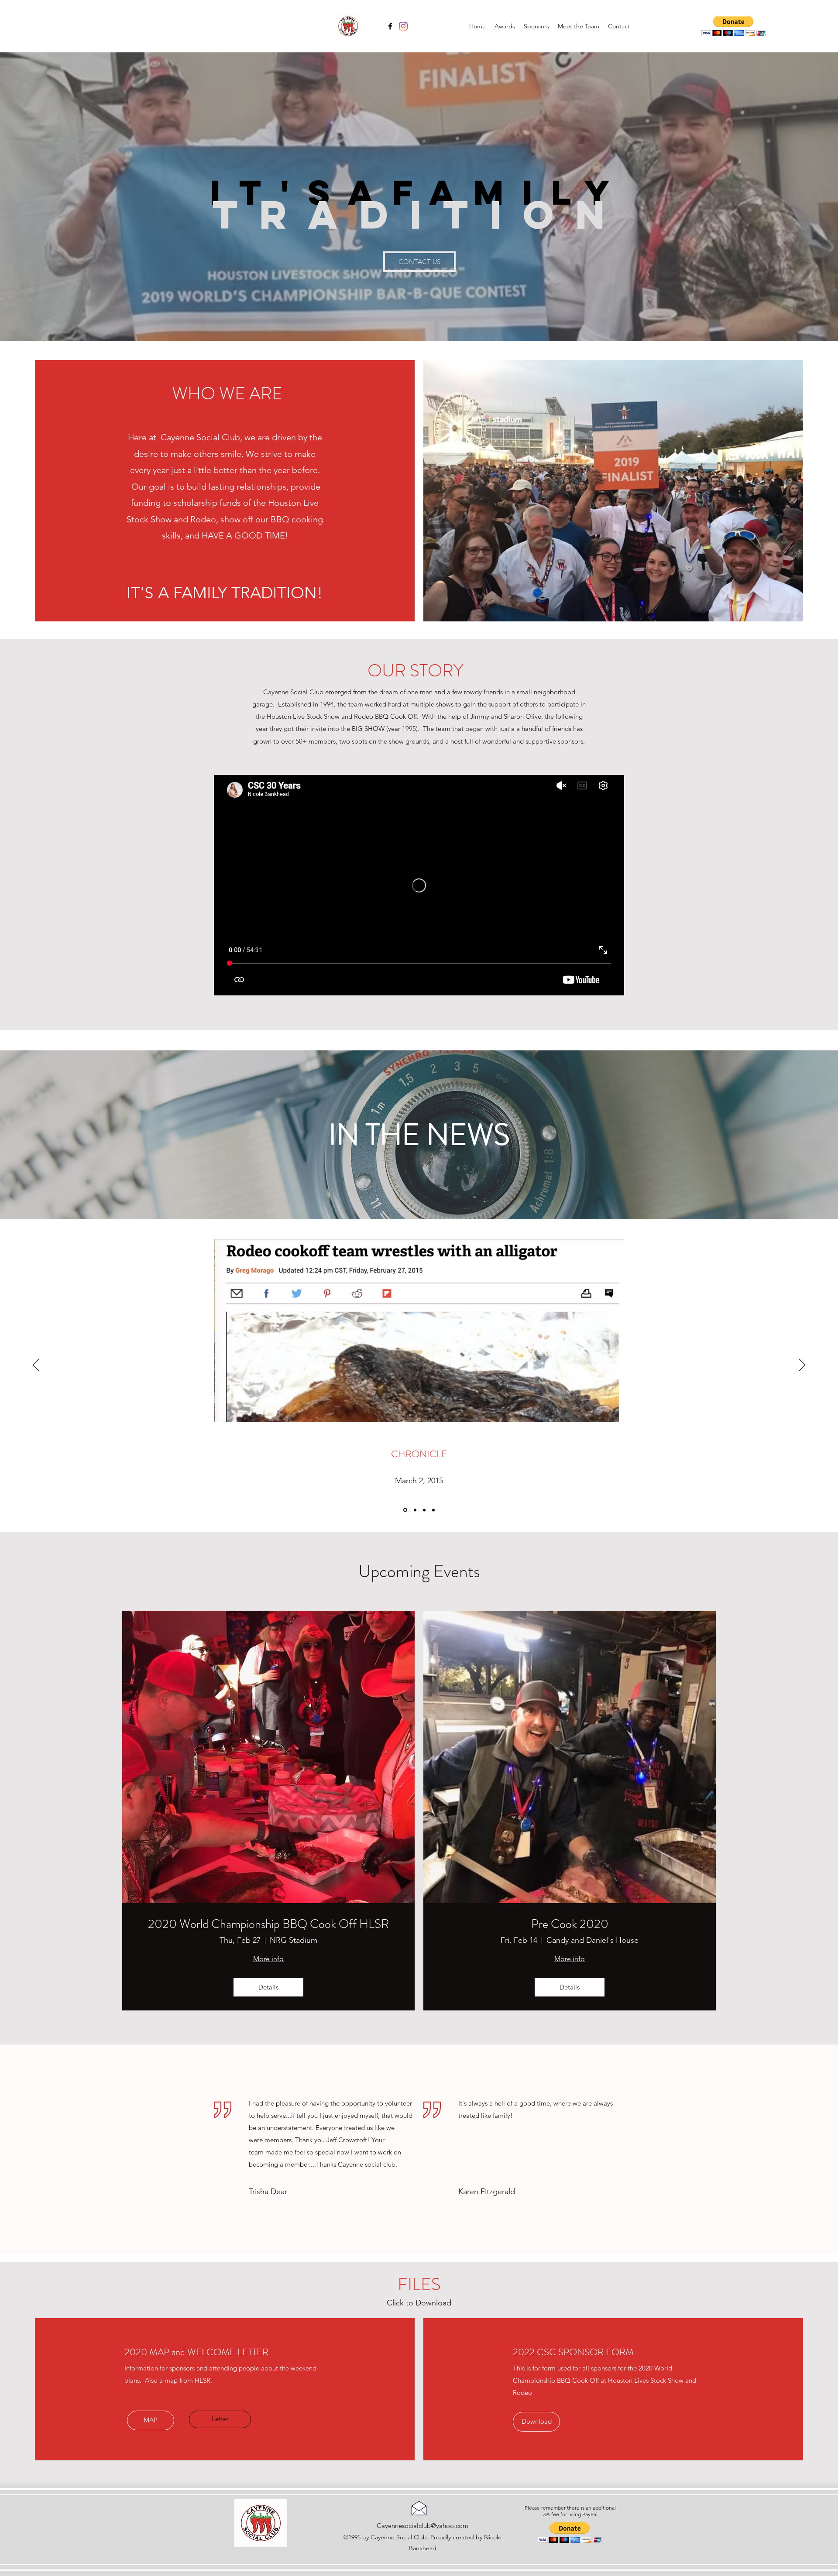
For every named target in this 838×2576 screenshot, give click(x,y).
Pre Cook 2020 (570, 1924)
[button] (733, 26)
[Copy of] (433, 1510)
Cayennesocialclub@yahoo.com (422, 2526)
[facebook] (390, 26)
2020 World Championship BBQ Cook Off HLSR (268, 1924)
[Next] (802, 1365)
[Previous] (36, 1365)
